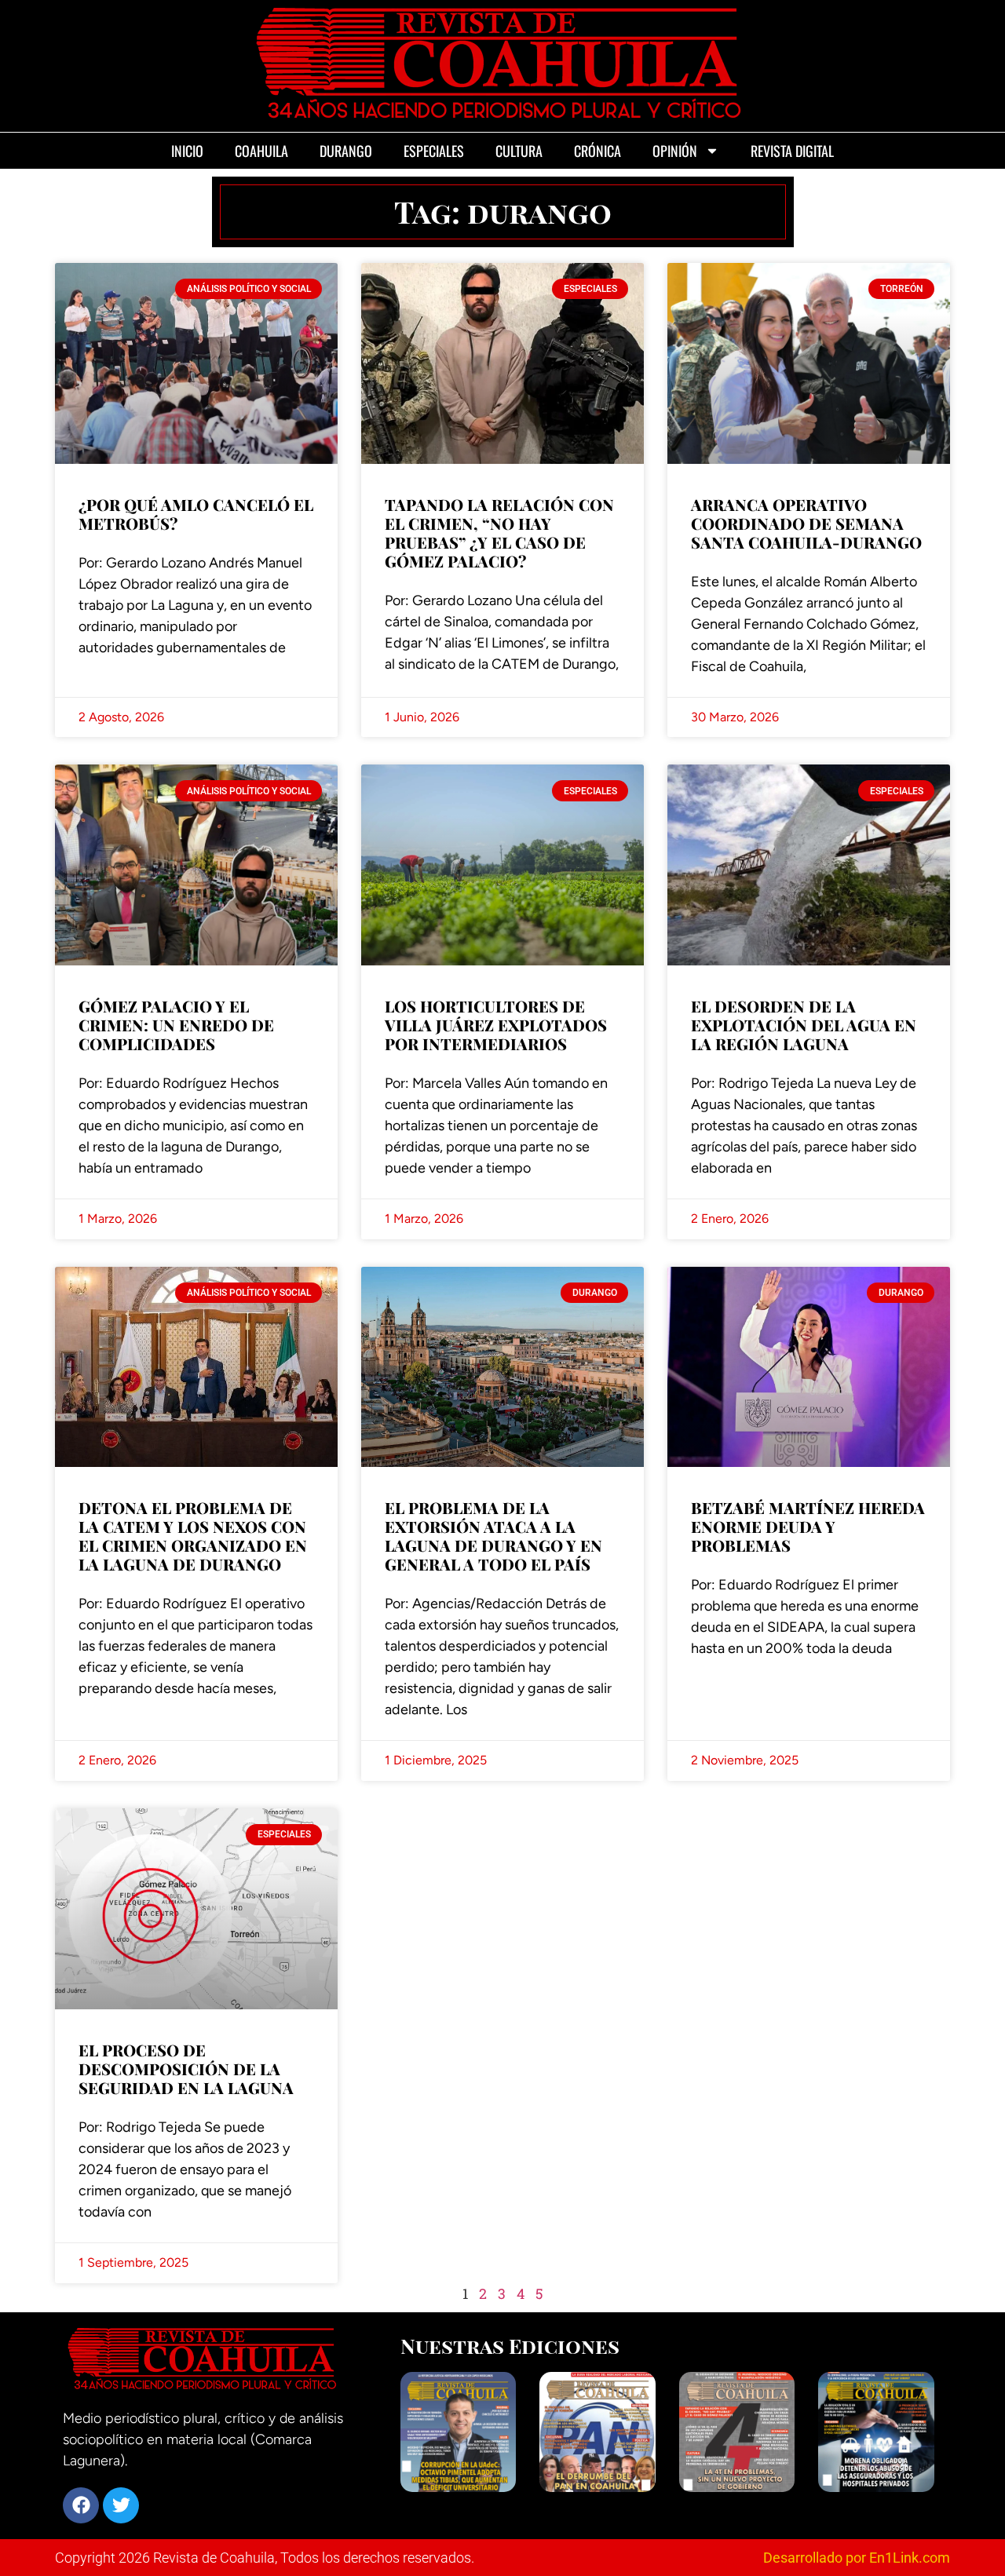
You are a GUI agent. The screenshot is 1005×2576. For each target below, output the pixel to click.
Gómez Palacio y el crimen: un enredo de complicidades (176, 1025)
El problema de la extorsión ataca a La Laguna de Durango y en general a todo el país (493, 1536)
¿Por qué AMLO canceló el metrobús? (196, 514)
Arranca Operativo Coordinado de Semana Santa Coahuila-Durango (806, 523)
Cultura (519, 151)
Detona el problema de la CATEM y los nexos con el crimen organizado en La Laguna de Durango (193, 1536)
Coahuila (261, 151)
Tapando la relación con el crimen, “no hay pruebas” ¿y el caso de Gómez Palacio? (499, 533)
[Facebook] (81, 2505)
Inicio (187, 151)
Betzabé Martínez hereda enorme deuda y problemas (808, 1526)
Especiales (434, 151)
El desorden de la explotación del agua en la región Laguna (804, 1025)
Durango (346, 151)
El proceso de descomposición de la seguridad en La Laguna (186, 2069)
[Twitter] (121, 2505)
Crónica (598, 151)
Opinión (675, 151)
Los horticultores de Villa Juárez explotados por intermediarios (496, 1025)
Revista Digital (792, 151)
